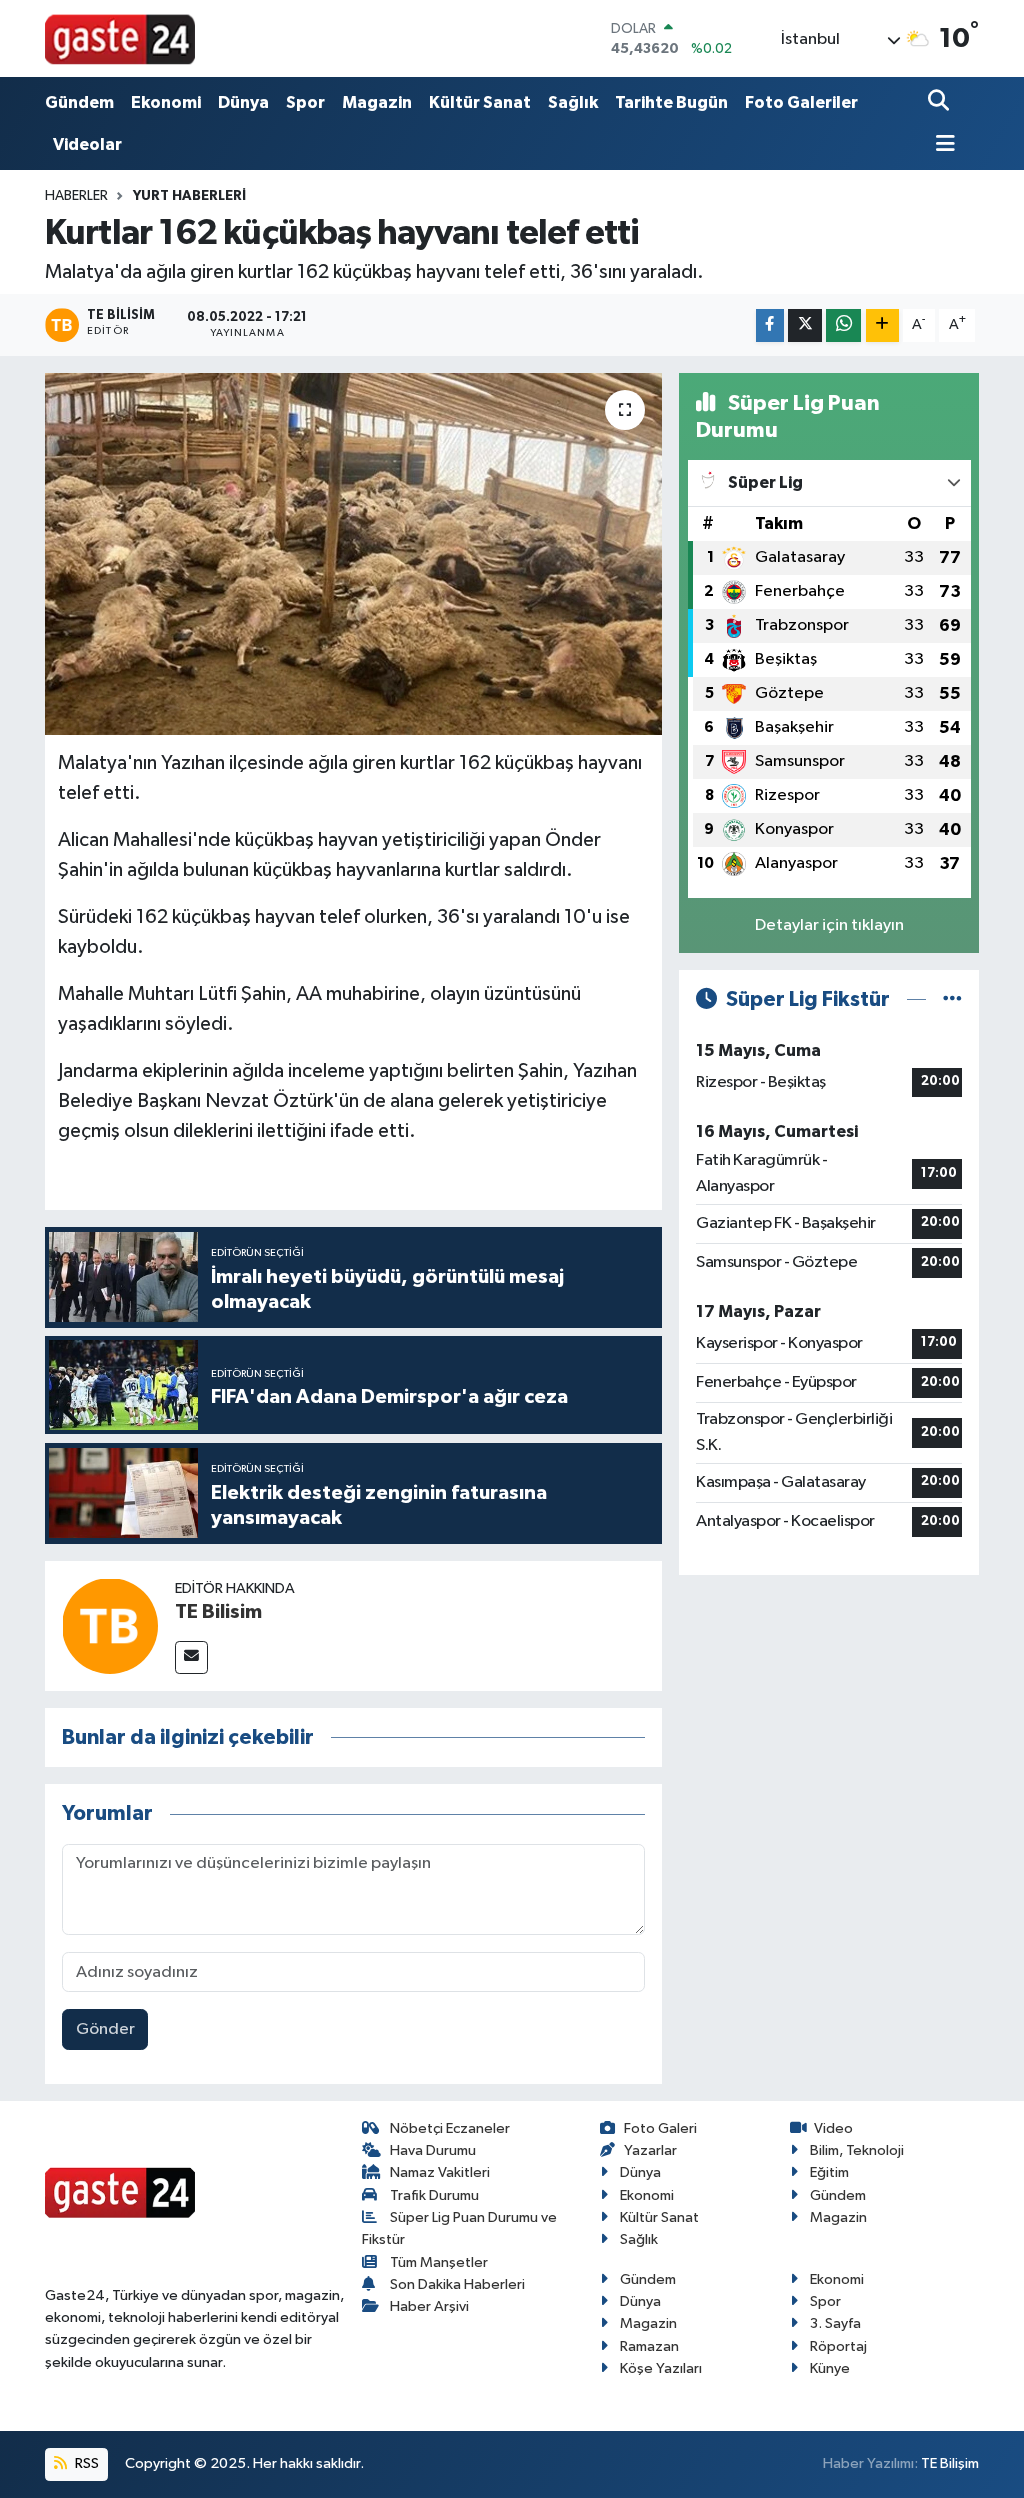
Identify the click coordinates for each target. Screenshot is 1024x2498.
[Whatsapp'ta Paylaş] (843, 325)
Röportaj (838, 2346)
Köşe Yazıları (661, 2368)
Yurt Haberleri (189, 196)
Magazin (377, 102)
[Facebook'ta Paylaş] (770, 325)
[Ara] (940, 102)
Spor (305, 102)
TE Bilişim (950, 2463)
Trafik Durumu (434, 2195)
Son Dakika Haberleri (457, 2284)
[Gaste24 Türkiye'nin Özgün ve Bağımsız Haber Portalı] (120, 38)
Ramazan (649, 2346)
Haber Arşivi (429, 2306)
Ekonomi (166, 102)
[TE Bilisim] (110, 1625)
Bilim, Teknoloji (857, 2150)
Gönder (105, 2029)
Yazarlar (650, 2150)
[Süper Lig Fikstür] (952, 999)
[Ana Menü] (942, 145)
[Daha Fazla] (882, 325)
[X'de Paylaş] (805, 325)
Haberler (76, 196)
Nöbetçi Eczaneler (450, 2128)
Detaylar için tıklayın (829, 925)
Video (833, 2128)
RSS (85, 2463)
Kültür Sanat (480, 102)
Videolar (87, 144)
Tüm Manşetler (439, 2262)
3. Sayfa (835, 2323)
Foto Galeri (660, 2128)
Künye (830, 2368)
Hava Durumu (433, 2150)
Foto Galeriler (801, 102)
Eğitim (829, 2172)
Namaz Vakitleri (440, 2172)
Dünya (243, 102)
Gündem (79, 102)
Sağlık (573, 102)
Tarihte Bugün (671, 102)
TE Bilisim (218, 1612)
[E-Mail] (191, 1657)
